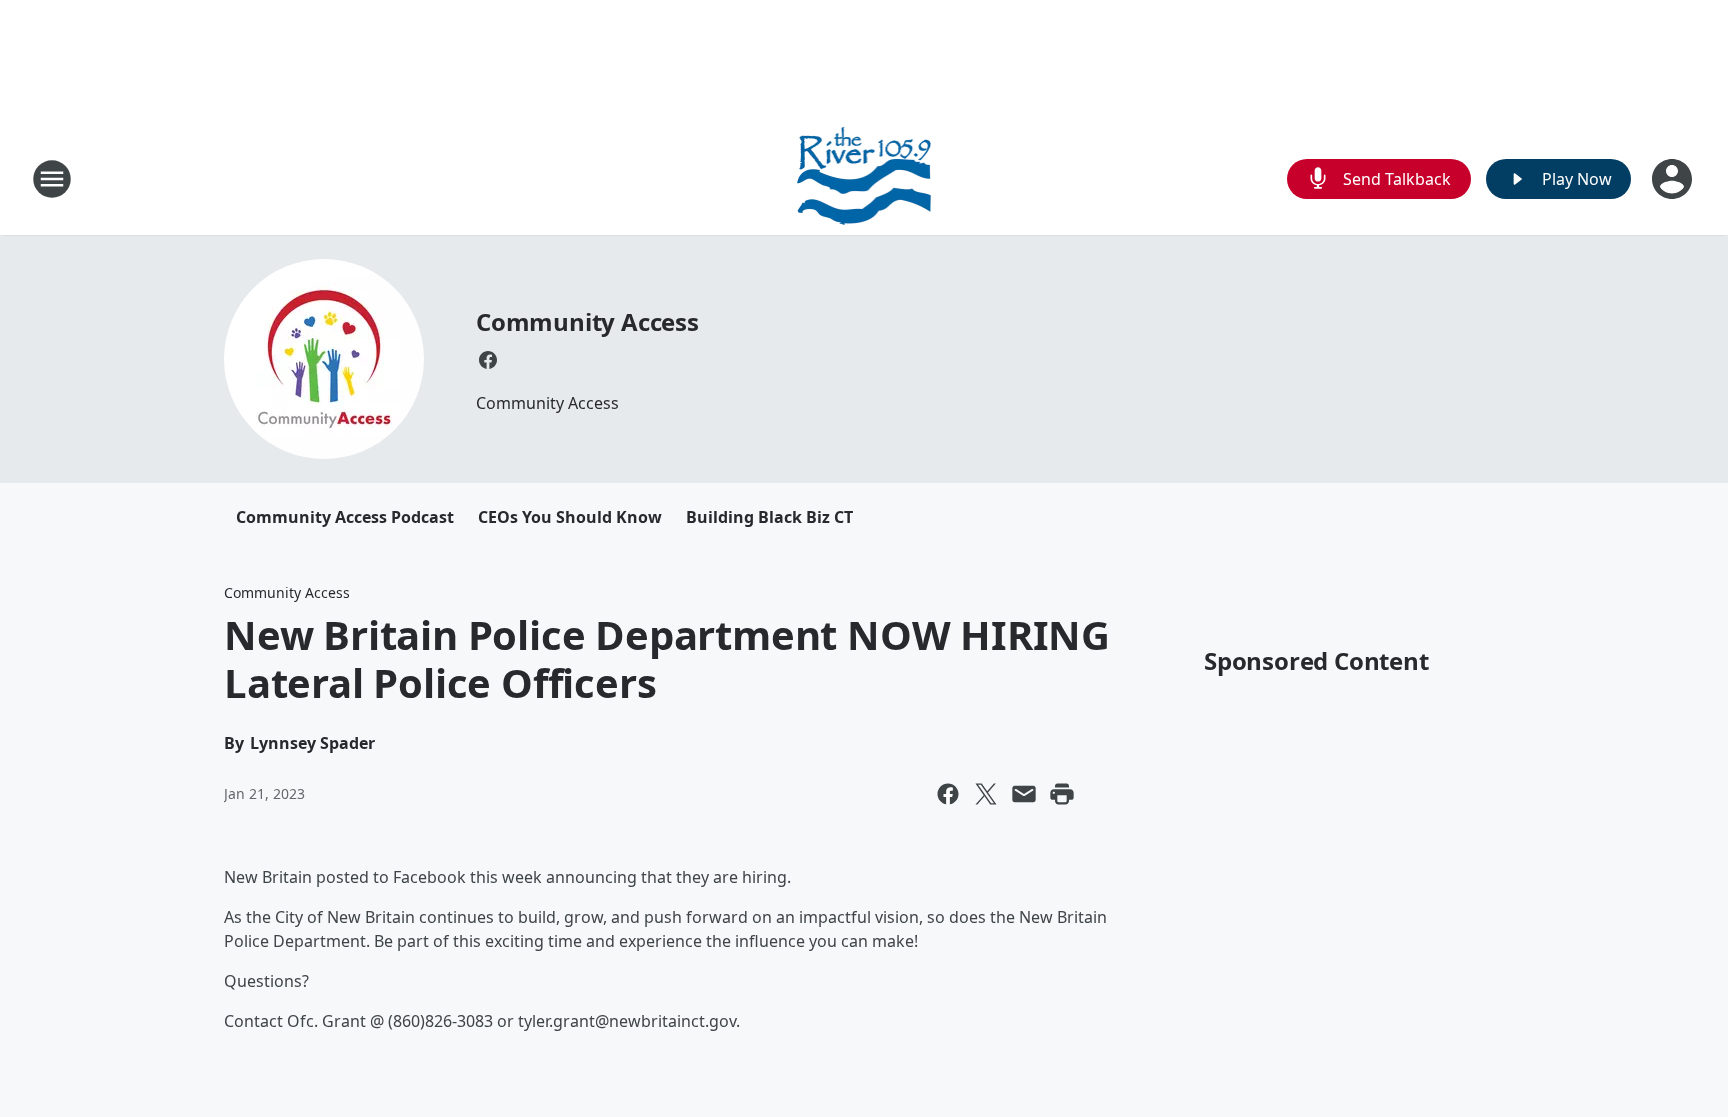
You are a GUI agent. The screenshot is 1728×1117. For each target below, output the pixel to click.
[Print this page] (1062, 794)
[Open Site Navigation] (52, 179)
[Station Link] (864, 178)
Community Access (587, 321)
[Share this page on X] (986, 794)
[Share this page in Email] (1024, 794)
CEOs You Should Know (570, 517)
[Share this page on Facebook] (948, 794)
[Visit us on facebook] (488, 360)
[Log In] (1674, 179)
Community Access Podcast (345, 517)
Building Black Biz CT (769, 517)
